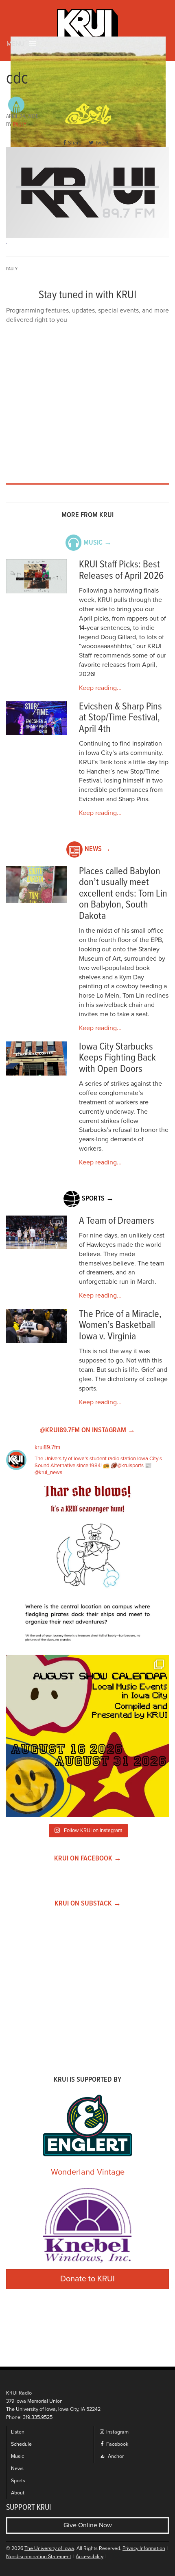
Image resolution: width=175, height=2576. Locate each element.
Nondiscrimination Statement (39, 2557)
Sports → (98, 1199)
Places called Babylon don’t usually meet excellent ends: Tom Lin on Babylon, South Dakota (123, 894)
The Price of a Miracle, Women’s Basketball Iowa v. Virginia (120, 1326)
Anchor (115, 2456)
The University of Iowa (49, 2549)
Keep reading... (100, 688)
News (17, 2469)
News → (98, 849)
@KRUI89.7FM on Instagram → (87, 1430)
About (18, 2493)
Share (75, 143)
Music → (97, 543)
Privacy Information (144, 2549)
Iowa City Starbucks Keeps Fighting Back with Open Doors (117, 1058)
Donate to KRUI (87, 2279)
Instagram (117, 2432)
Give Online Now (88, 2525)
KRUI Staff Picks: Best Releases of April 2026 (121, 570)
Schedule (21, 2444)
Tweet (102, 143)
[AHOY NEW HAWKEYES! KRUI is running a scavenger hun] (87, 1567)
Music (17, 2456)
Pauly (20, 125)
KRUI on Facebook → (88, 1859)
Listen (18, 2432)
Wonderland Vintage (88, 2172)
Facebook (117, 2444)
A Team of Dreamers (117, 1221)
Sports (18, 2481)
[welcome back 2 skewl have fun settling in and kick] (87, 1736)
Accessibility (90, 2557)
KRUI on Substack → (88, 1904)
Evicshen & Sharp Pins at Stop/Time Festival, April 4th (120, 718)
